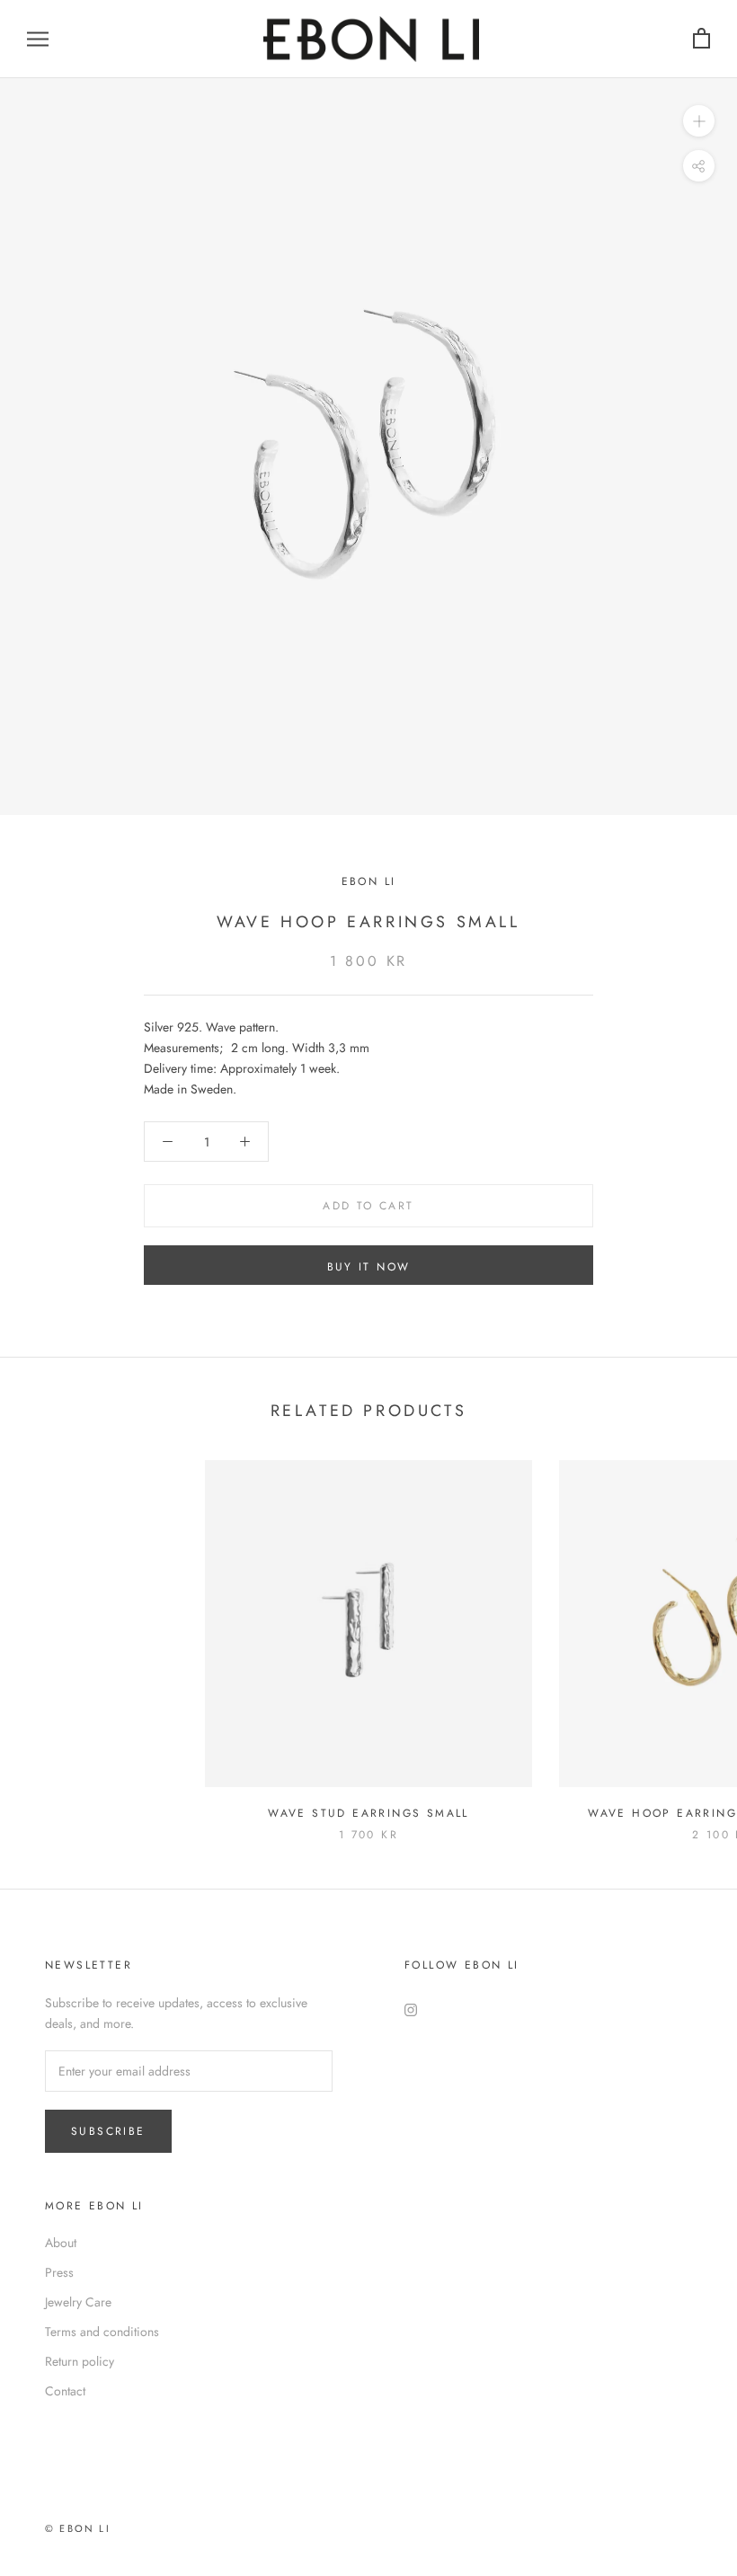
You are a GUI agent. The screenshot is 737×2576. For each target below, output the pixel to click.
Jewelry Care (78, 2302)
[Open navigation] (38, 39)
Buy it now (369, 1267)
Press (59, 2272)
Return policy (80, 2361)
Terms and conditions (102, 2332)
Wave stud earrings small (368, 1813)
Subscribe (108, 2131)
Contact (65, 2391)
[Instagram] (411, 2009)
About (61, 2243)
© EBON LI (78, 2528)
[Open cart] (701, 39)
